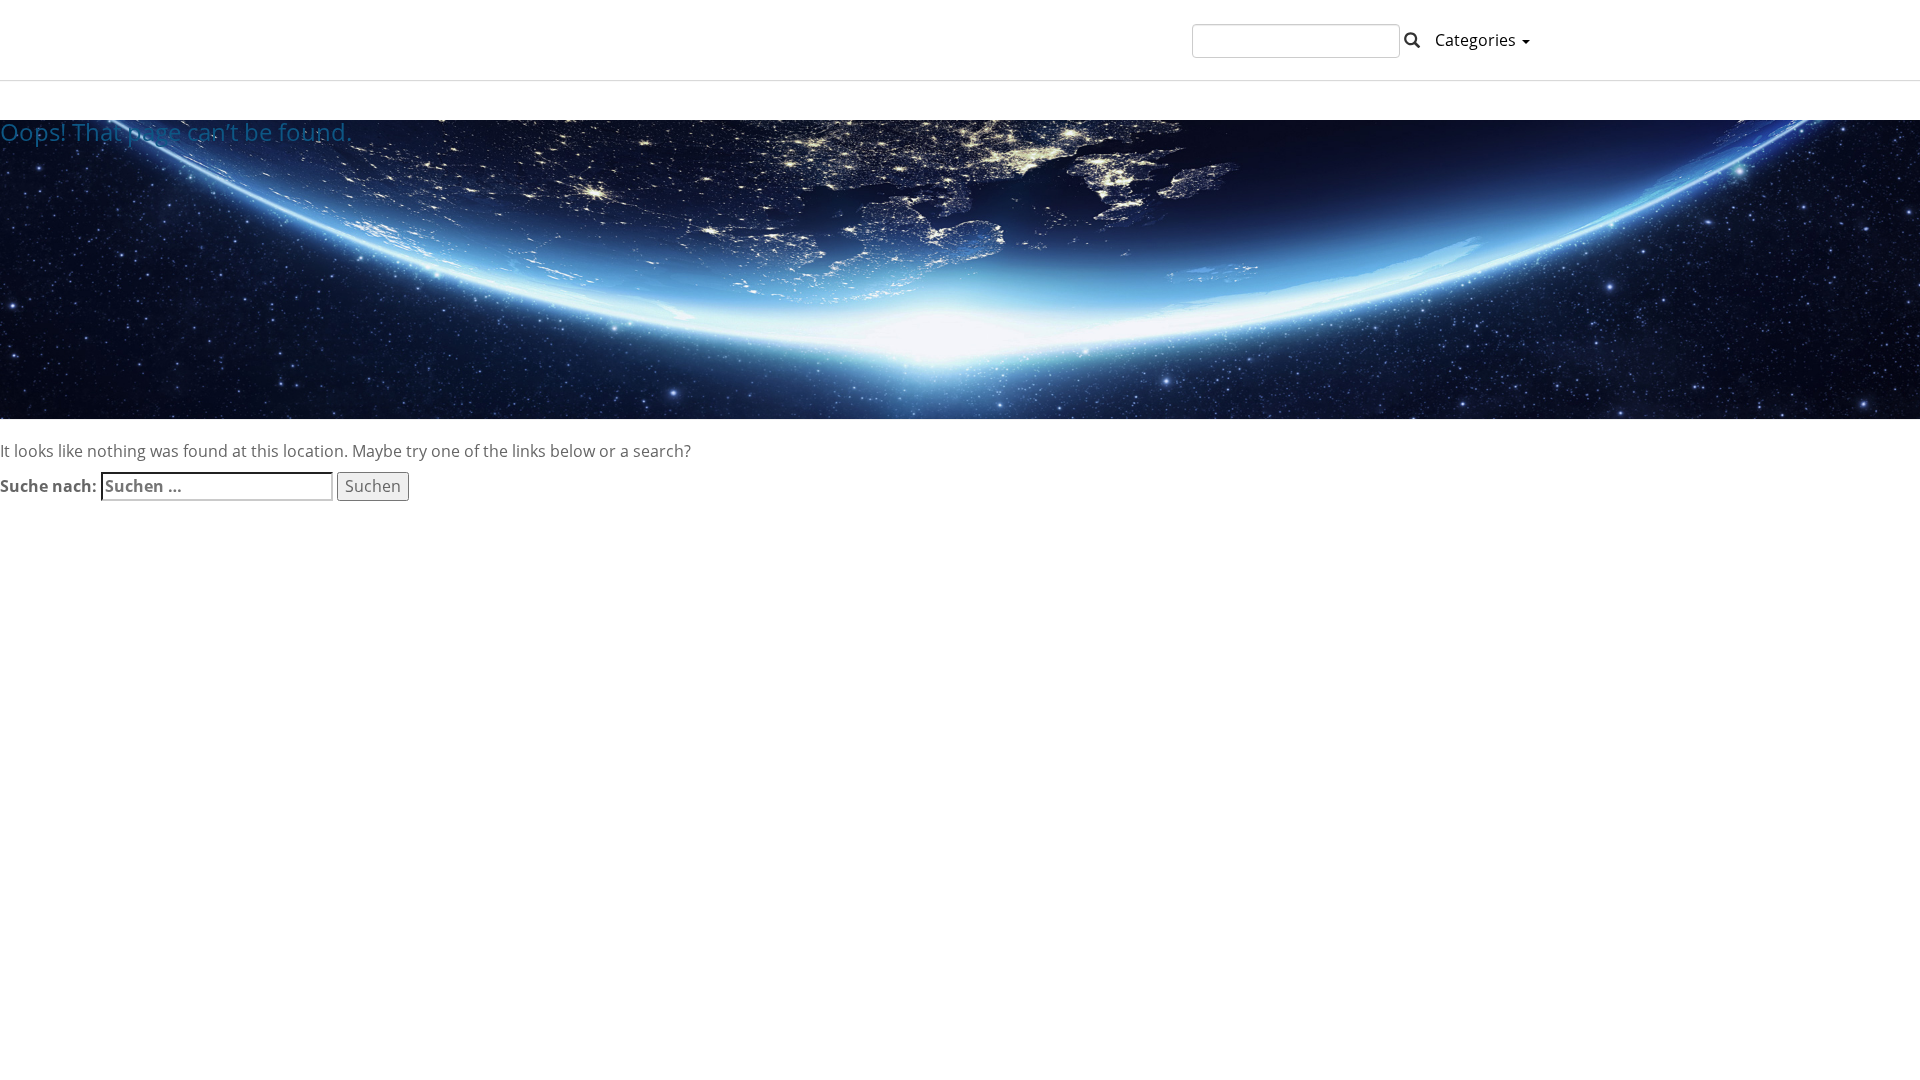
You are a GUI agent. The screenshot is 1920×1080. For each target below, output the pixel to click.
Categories (1477, 40)
